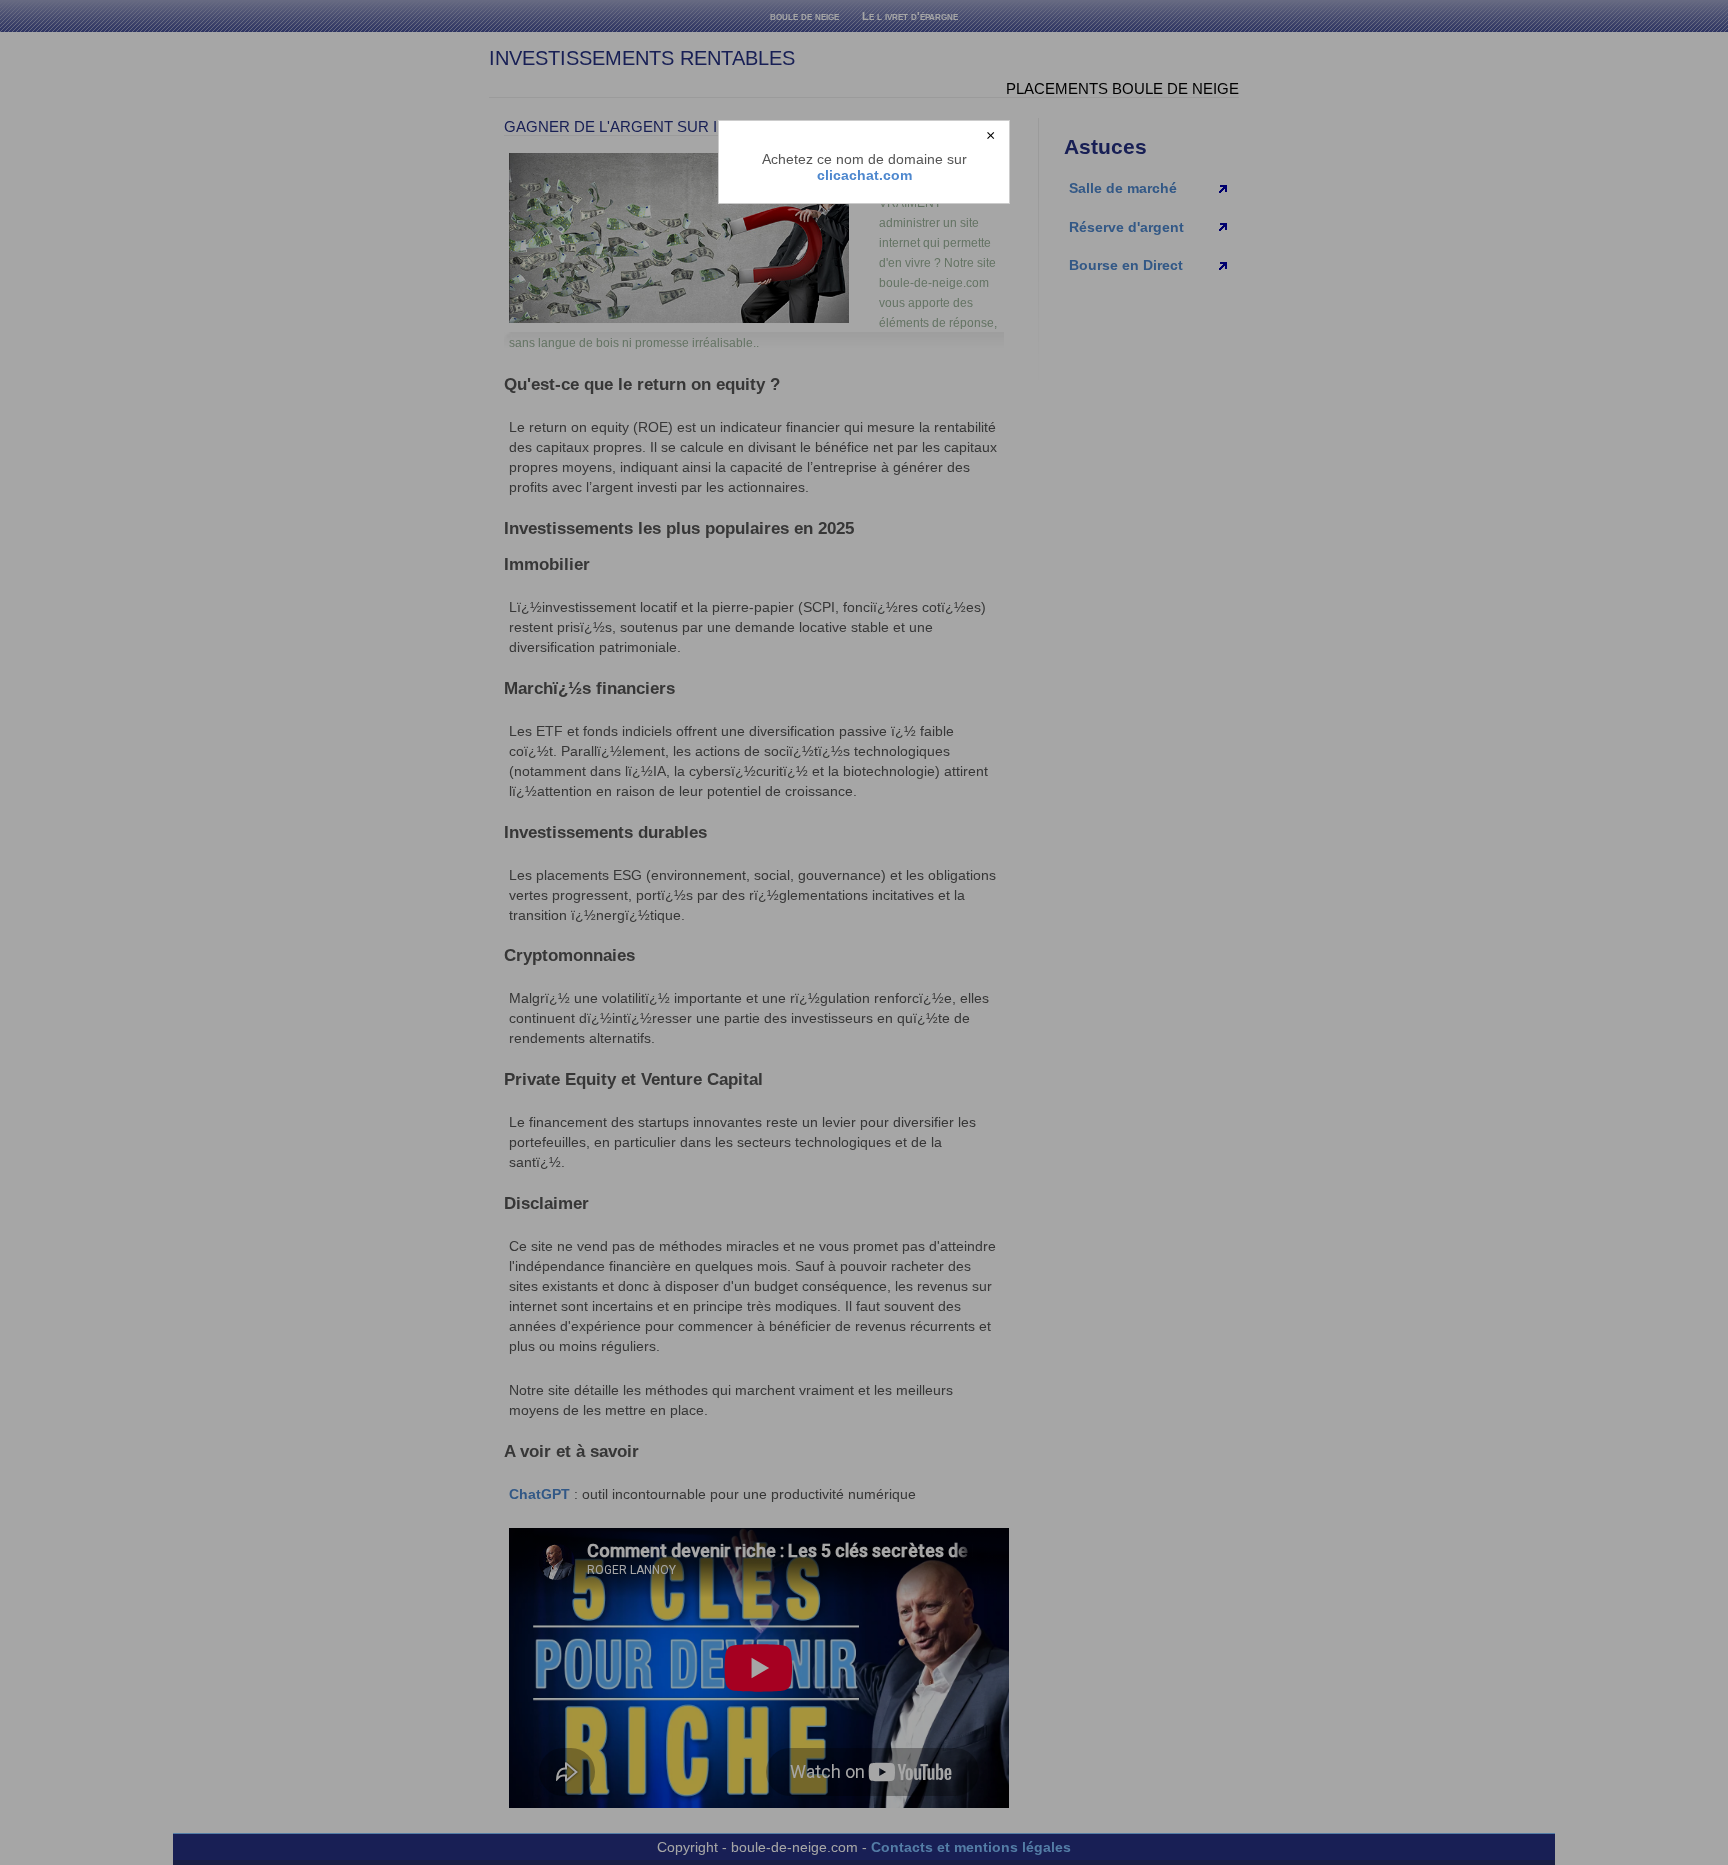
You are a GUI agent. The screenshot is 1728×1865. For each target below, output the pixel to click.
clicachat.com (864, 175)
